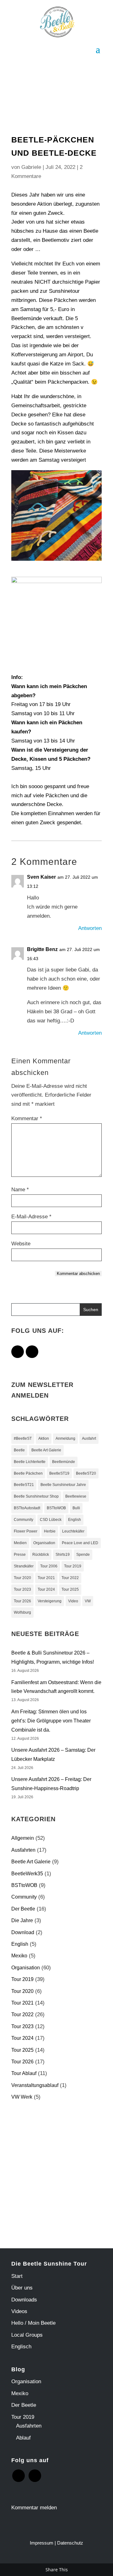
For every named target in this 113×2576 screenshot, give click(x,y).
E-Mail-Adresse (31, 1217)
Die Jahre (22, 1920)
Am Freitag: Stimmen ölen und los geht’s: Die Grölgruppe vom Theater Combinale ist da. (51, 1721)
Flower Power (26, 1531)
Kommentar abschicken (78, 1274)
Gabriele (31, 167)
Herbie (50, 1531)
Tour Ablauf (24, 2073)
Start (17, 2276)
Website (21, 1244)
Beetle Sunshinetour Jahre (63, 1485)
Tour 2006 (49, 1566)
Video (73, 1601)
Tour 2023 (22, 1589)
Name (20, 1190)
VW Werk (22, 2097)
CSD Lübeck (51, 1520)
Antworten (90, 928)
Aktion (44, 1438)
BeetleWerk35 (27, 1874)
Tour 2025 (70, 1589)
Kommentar (27, 1118)
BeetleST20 (86, 1473)
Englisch (21, 2347)
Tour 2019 (73, 1566)
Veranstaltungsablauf (35, 2085)
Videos (19, 2311)
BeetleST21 (24, 1485)
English (75, 1520)
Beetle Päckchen (28, 1473)
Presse (20, 1555)
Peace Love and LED (80, 1543)
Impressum (42, 2543)
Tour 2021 (46, 1578)
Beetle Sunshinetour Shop (36, 1496)
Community (24, 1520)
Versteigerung (50, 1601)
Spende (83, 1555)
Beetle (19, 1450)
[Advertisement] (56, 2171)
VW (88, 1601)
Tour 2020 (22, 1578)
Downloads (24, 2300)
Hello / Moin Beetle (33, 2323)
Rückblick (41, 1555)
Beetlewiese (76, 1496)
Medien (20, 1543)
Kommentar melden (34, 2508)
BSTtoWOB (56, 1508)
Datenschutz (70, 2543)
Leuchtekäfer (73, 1531)
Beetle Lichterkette (30, 1462)
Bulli (76, 1508)
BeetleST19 (59, 1473)
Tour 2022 (70, 1578)
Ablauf (23, 2438)
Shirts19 (63, 1555)
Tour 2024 (46, 1589)
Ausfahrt (89, 1438)
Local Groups (27, 2335)
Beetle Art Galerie (46, 1450)
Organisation (44, 1543)
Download (23, 1932)
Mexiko (19, 1956)
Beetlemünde (64, 1462)
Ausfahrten (23, 1850)
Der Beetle (23, 1909)
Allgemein (23, 1838)
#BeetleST (23, 1438)
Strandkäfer (24, 1566)
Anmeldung (65, 1438)
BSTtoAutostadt (27, 1508)
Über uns (22, 2288)
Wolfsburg (22, 1612)
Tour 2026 (22, 1601)
